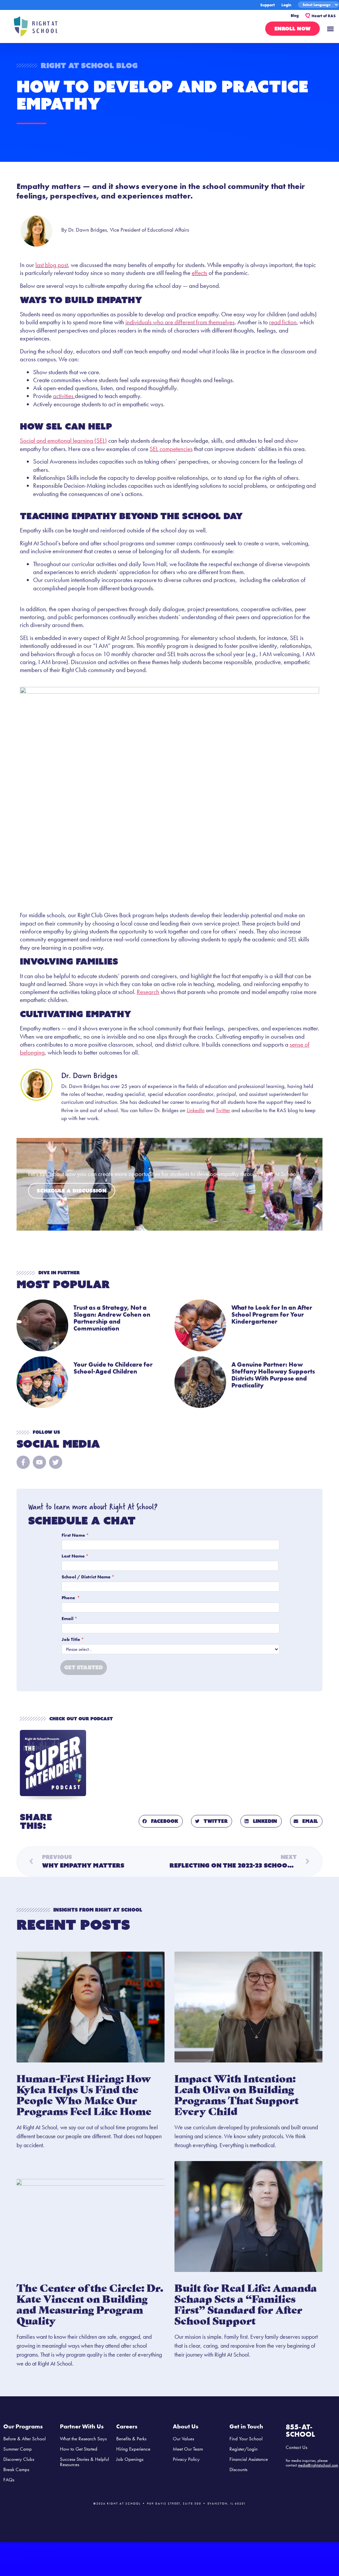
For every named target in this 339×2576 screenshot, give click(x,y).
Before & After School (24, 2439)
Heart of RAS (324, 16)
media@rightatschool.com (318, 2465)
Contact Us (296, 2447)
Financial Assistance (249, 2459)
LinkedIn (196, 1110)
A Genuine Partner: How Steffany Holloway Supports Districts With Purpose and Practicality (273, 1375)
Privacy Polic (185, 2459)
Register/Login (243, 2449)
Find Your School (246, 2439)
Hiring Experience (133, 2449)
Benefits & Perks (131, 2439)
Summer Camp (18, 2449)
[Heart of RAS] (308, 16)
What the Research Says (83, 2439)
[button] (330, 29)
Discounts (238, 2469)
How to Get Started (79, 2449)
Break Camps (16, 2469)
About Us (186, 2426)
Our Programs (23, 2426)
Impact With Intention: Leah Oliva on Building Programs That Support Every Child (237, 2094)
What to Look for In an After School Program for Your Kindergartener (272, 1314)
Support (267, 5)
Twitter (223, 1110)
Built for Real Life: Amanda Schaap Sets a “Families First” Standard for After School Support (246, 2304)
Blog (295, 16)
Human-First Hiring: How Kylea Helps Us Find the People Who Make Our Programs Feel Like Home (84, 2094)
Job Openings (130, 2459)
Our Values (183, 2439)
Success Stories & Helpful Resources (84, 2462)
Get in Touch (246, 2426)
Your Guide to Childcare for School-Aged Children (113, 1368)
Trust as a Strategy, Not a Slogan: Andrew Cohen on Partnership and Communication (112, 1318)
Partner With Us (82, 2426)
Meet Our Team (188, 2449)
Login (286, 5)
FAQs (9, 2480)
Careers (127, 2426)
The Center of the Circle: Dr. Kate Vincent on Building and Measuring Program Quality (90, 2304)
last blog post (52, 265)
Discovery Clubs (19, 2459)
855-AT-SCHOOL (300, 2431)
